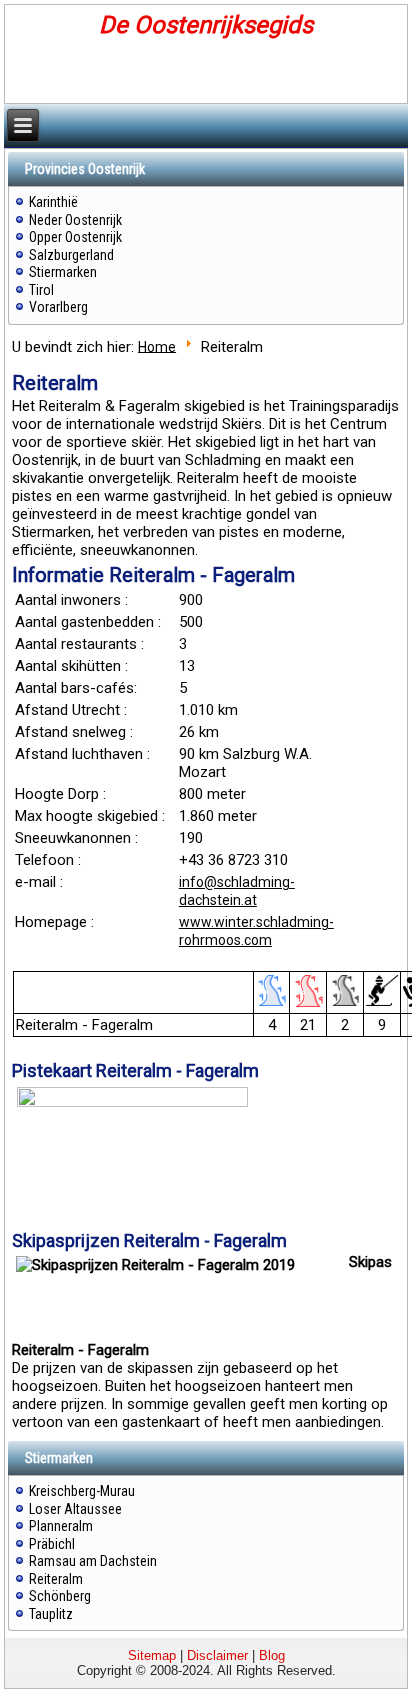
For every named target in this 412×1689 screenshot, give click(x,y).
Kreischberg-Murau (82, 1491)
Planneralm (61, 1526)
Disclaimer (217, 1655)
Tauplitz (51, 1614)
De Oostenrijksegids (206, 25)
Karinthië (53, 202)
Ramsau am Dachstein (93, 1561)
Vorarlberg (58, 307)
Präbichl (52, 1544)
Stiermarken (63, 272)
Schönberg (60, 1596)
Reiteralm (56, 1579)
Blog (272, 1655)
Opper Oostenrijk (75, 237)
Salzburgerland (71, 255)
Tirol (41, 290)
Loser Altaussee (75, 1509)
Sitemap (152, 1655)
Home (157, 346)
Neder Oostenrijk (75, 220)
